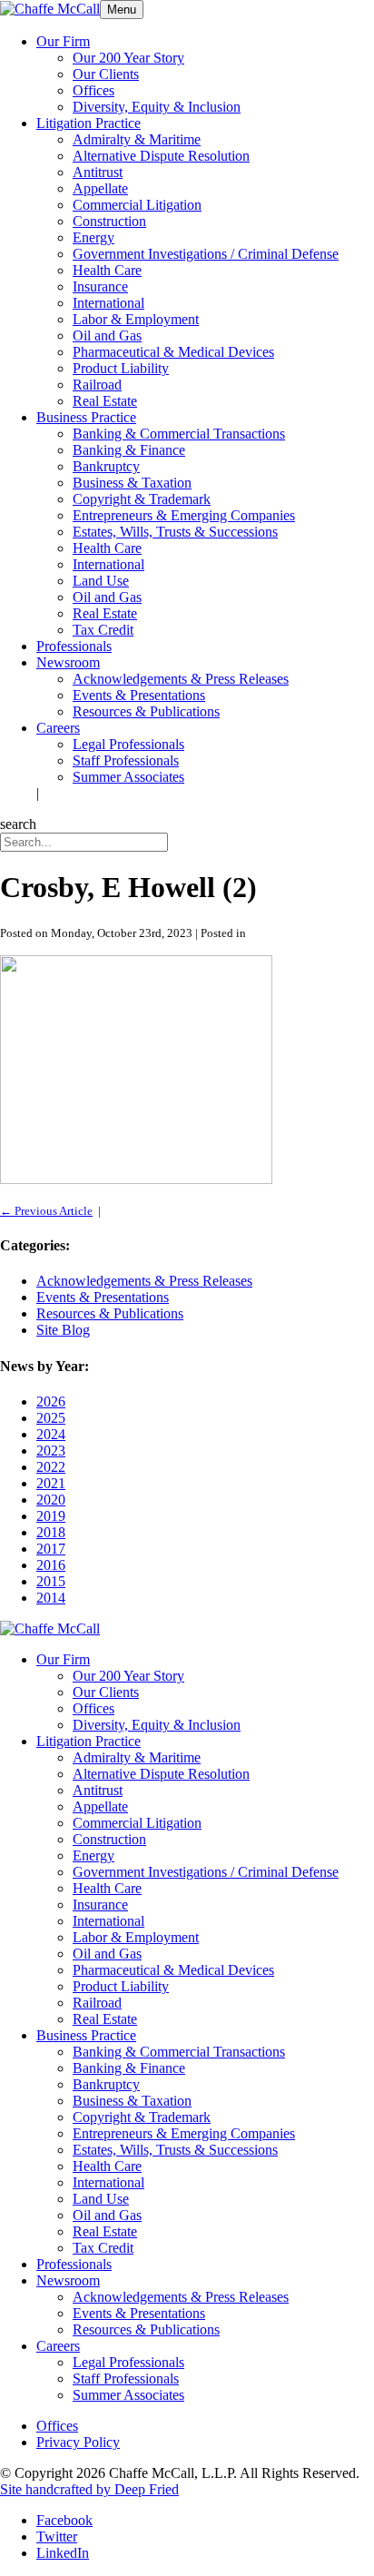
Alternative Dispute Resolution (161, 156)
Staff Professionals (126, 760)
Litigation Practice (89, 123)
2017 (51, 1549)
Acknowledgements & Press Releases (181, 679)
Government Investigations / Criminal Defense (206, 254)
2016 (51, 1565)
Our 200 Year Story (128, 58)
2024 (51, 1434)
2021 (51, 1483)
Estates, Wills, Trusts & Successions (175, 532)
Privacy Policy (78, 2442)
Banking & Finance (129, 450)
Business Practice (86, 417)
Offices (93, 90)
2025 (51, 1418)
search (18, 824)
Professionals (74, 646)
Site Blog (63, 1330)
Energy (93, 237)
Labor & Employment (136, 319)
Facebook (64, 2520)
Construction (109, 221)
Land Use (101, 581)
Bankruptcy (106, 466)
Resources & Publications (146, 711)
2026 (51, 1402)
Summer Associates (128, 777)
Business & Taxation (132, 483)
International (108, 303)
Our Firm (63, 41)
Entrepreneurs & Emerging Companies (184, 515)
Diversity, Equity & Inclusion (157, 107)
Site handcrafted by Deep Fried (89, 2489)
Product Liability (121, 368)
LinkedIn (63, 2553)
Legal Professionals (128, 744)
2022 (51, 1467)
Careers (58, 728)
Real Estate (105, 401)
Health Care (107, 270)
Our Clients (106, 74)
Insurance (100, 286)
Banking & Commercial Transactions (179, 434)
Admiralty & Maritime (137, 139)
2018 (51, 1532)
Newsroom (68, 662)
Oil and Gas (107, 336)
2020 (51, 1500)
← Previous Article (46, 1211)
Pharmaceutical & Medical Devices (173, 352)
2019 (51, 1516)
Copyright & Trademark (142, 499)
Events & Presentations (139, 695)
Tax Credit (103, 630)
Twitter (57, 2537)
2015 (51, 1581)
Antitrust (98, 172)
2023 (51, 1451)
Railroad (97, 385)
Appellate (100, 188)
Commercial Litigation (137, 205)
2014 (51, 1598)
